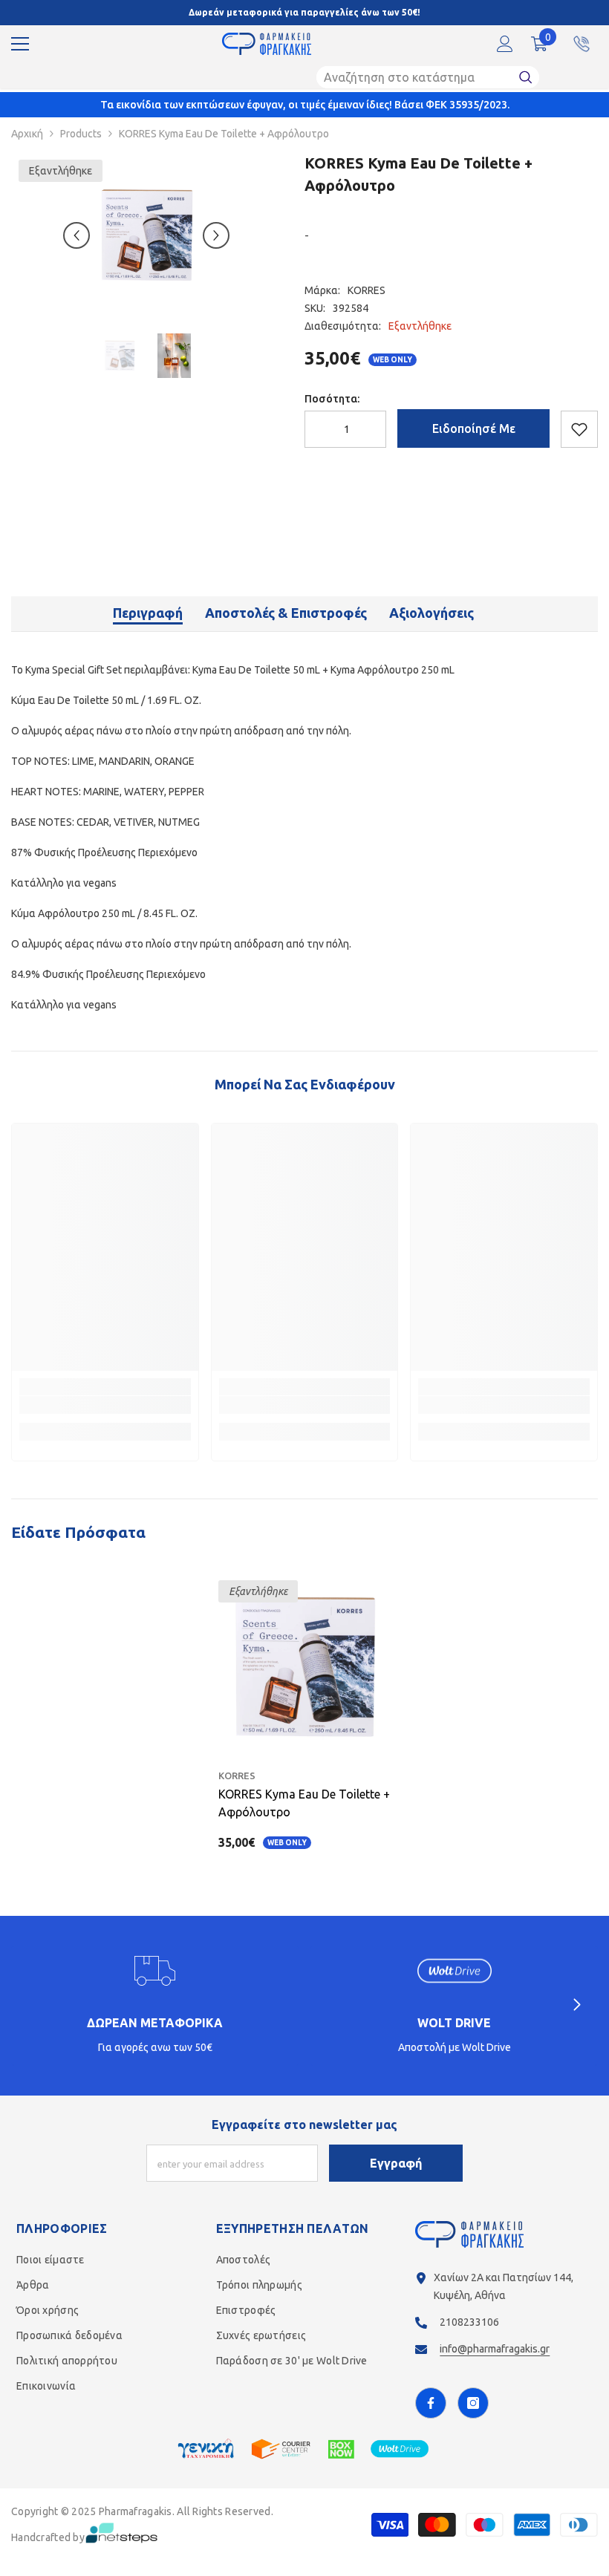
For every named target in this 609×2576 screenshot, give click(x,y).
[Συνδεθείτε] (505, 44)
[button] (76, 235)
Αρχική (27, 134)
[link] (105, 1405)
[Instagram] (473, 2403)
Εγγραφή (396, 2163)
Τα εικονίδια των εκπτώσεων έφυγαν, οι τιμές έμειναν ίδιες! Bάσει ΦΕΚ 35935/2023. (305, 105)
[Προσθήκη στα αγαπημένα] (579, 429)
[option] (147, 235)
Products (81, 134)
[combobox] (414, 77)
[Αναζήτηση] (428, 77)
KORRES (367, 290)
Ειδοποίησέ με (474, 428)
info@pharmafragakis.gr (495, 2349)
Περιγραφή (148, 613)
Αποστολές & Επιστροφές (286, 613)
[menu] (20, 44)
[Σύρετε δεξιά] (576, 2006)
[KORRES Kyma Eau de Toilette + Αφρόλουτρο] (305, 1667)
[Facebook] (431, 2403)
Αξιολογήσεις (431, 613)
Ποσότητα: (332, 399)
